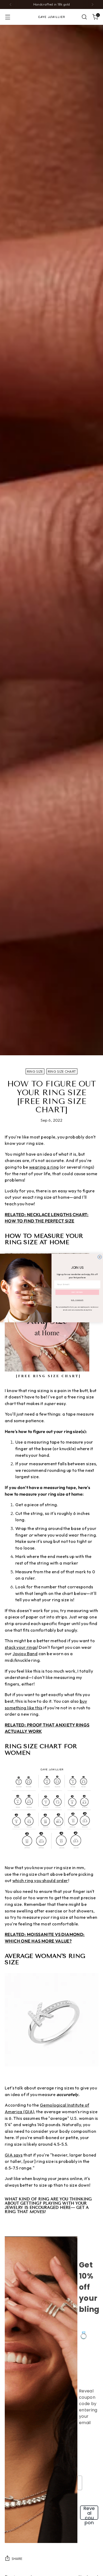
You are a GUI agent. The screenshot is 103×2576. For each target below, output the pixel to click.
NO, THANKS (77, 1300)
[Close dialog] (100, 1257)
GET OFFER (77, 1292)
